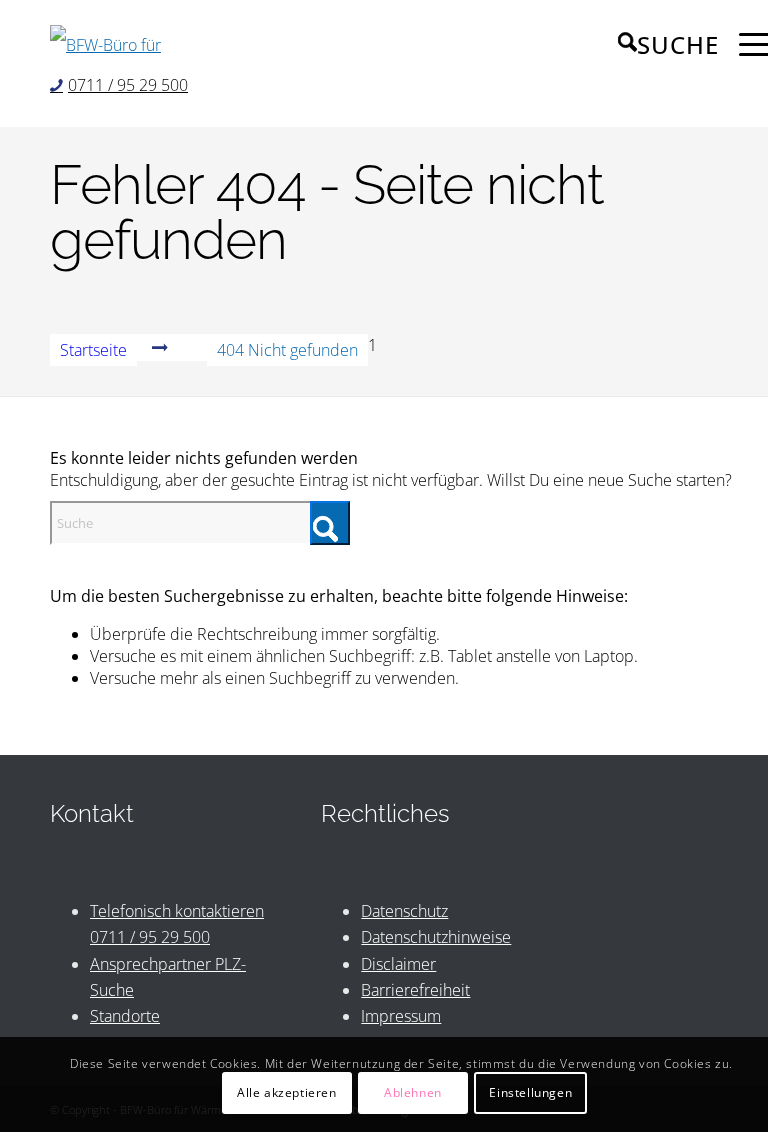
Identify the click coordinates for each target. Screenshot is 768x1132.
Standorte (125, 1016)
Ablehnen (413, 1092)
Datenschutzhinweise (436, 937)
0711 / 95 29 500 (128, 85)
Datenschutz (404, 911)
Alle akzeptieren (287, 1092)
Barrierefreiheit (415, 990)
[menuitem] (658, 45)
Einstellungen (530, 1092)
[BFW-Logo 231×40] (119, 45)
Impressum (401, 1016)
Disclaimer (398, 964)
